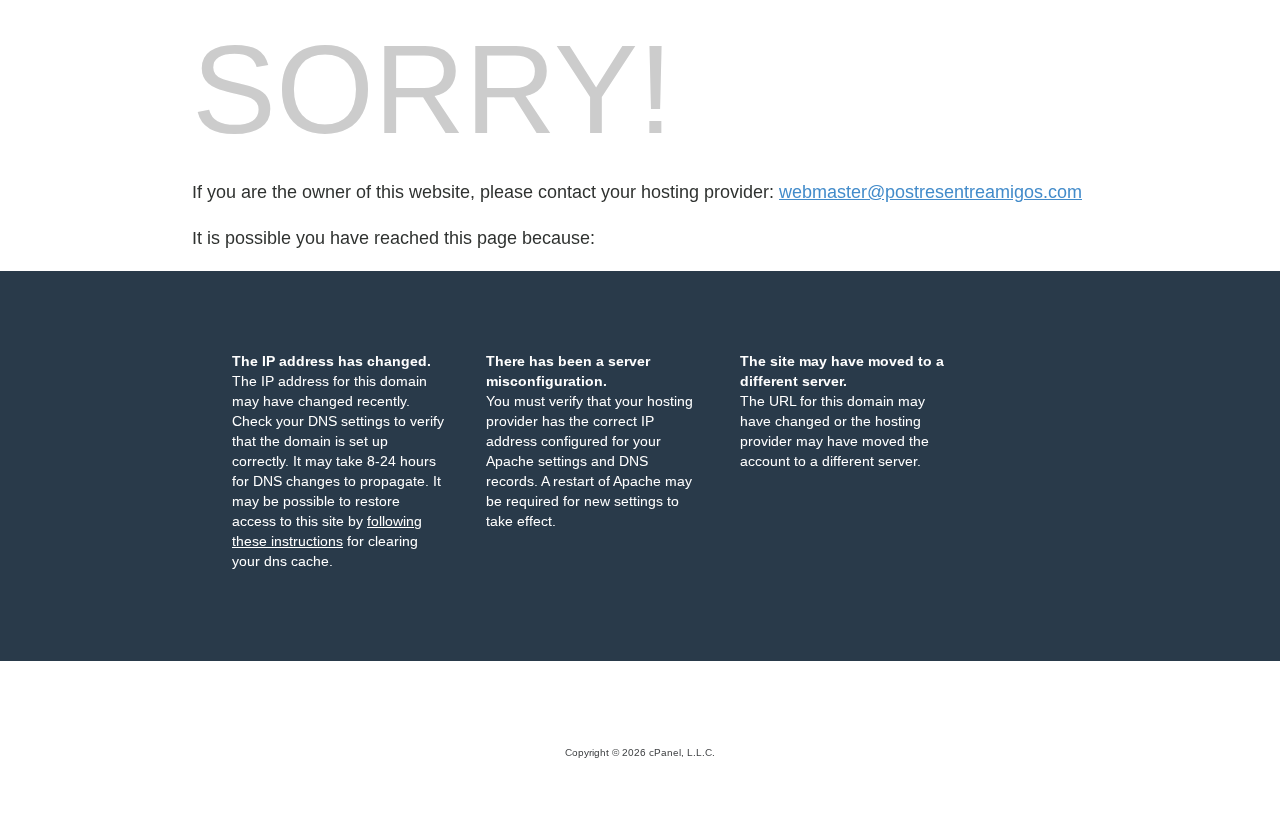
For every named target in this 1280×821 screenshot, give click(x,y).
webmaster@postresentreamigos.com (930, 192)
